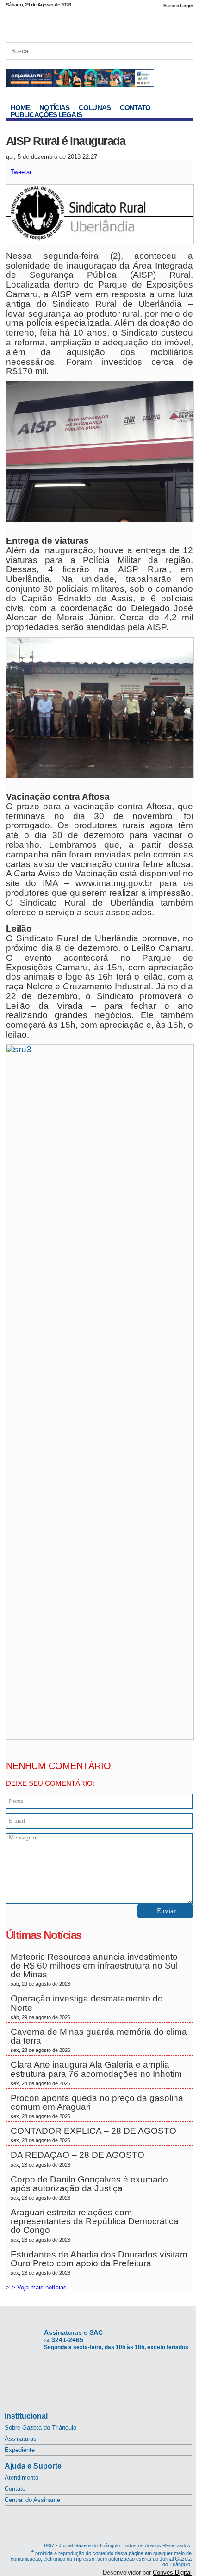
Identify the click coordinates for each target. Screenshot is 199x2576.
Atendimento (22, 2478)
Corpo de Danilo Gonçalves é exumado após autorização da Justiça (89, 2188)
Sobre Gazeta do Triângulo (40, 2428)
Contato (135, 108)
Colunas (95, 108)
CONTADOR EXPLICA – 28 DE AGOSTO (93, 2135)
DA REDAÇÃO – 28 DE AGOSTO (78, 2159)
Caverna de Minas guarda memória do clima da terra (99, 2040)
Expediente (20, 2450)
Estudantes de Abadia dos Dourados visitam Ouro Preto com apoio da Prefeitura (99, 2263)
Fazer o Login (178, 6)
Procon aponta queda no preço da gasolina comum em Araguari (97, 2106)
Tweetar (21, 172)
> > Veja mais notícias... (39, 2287)
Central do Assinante (32, 2500)
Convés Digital (172, 2573)
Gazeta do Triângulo (99, 23)
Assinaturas (21, 2439)
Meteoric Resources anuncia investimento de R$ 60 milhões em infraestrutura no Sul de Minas (94, 1970)
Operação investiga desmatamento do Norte (87, 2007)
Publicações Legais (46, 115)
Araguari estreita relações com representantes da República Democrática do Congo (95, 2225)
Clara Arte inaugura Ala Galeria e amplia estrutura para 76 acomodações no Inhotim (97, 2073)
